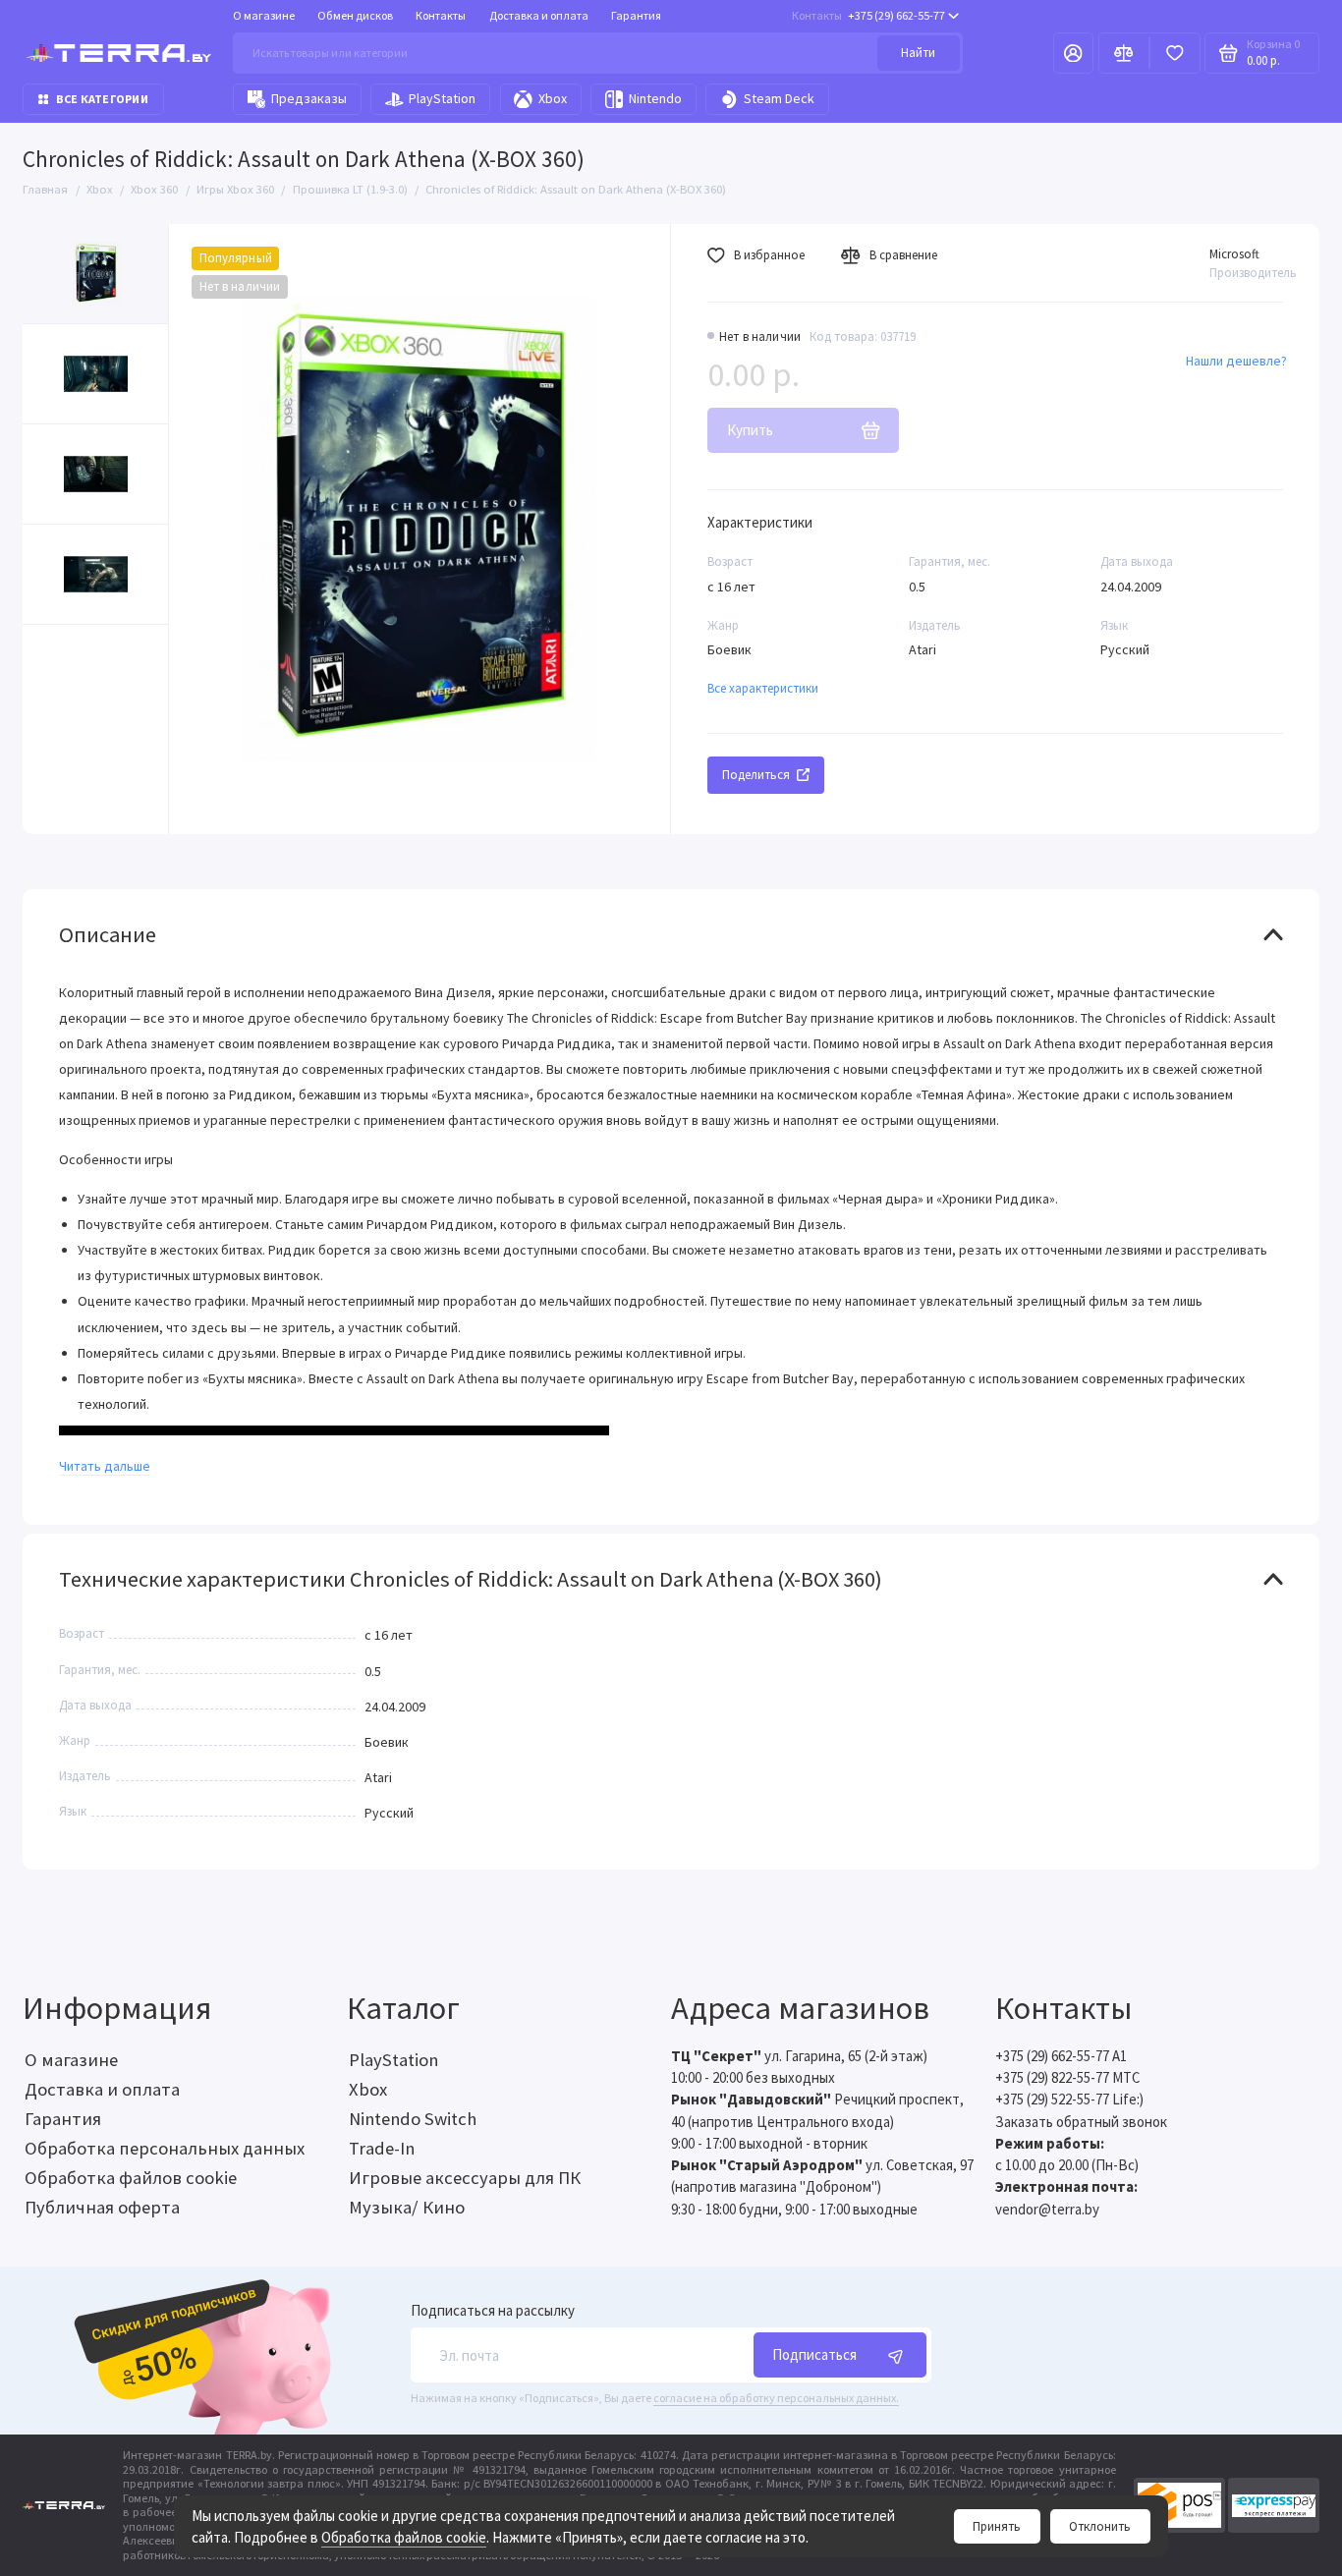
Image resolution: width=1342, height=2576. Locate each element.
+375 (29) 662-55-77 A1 (1061, 2056)
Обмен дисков (355, 15)
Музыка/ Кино (407, 2207)
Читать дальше (105, 1466)
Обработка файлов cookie (404, 2537)
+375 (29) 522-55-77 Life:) (1069, 2099)
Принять (997, 2526)
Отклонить (1100, 2526)
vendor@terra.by (1047, 2209)
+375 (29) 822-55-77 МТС (1067, 2077)
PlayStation (442, 98)
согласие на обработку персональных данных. (776, 2398)
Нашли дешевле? (1236, 361)
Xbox (553, 98)
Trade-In (382, 2148)
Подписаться (814, 2354)
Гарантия (636, 15)
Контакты (441, 15)
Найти (918, 53)
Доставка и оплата (539, 15)
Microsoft (1234, 254)
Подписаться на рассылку (493, 2311)
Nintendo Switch (413, 2119)
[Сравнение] (1124, 54)
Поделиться (756, 775)
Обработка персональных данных (165, 2148)
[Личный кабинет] (1073, 54)
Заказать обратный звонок (1081, 2122)
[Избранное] (1175, 54)
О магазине (264, 15)
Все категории (102, 99)
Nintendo (655, 98)
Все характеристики (763, 688)
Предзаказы (309, 98)
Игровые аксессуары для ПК (465, 2178)
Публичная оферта (102, 2207)
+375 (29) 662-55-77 (868, 15)
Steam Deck (779, 98)
